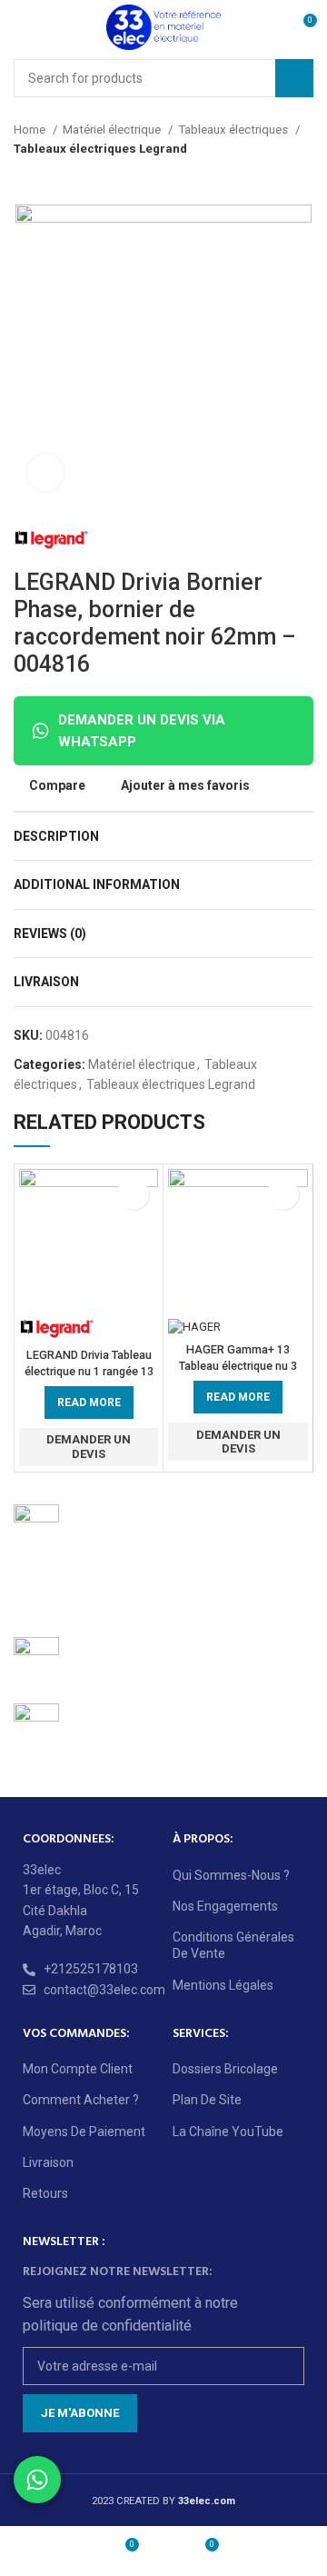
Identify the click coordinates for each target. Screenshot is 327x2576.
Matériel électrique (113, 130)
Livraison (48, 2162)
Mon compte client (78, 2069)
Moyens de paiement (84, 2132)
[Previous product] (268, 177)
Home (31, 130)
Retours (45, 2193)
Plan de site (207, 2100)
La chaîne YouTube (228, 2132)
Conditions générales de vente (233, 1945)
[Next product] (304, 177)
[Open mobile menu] (21, 27)
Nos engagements (225, 1906)
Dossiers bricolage (225, 2069)
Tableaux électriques (234, 130)
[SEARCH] (294, 78)
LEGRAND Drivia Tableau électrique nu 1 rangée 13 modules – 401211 (89, 1371)
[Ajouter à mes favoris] (133, 1194)
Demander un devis (89, 1447)
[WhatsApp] (37, 2480)
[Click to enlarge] (45, 473)
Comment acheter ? (81, 2100)
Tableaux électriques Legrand (100, 149)
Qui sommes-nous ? (231, 1875)
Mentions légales (223, 1985)
